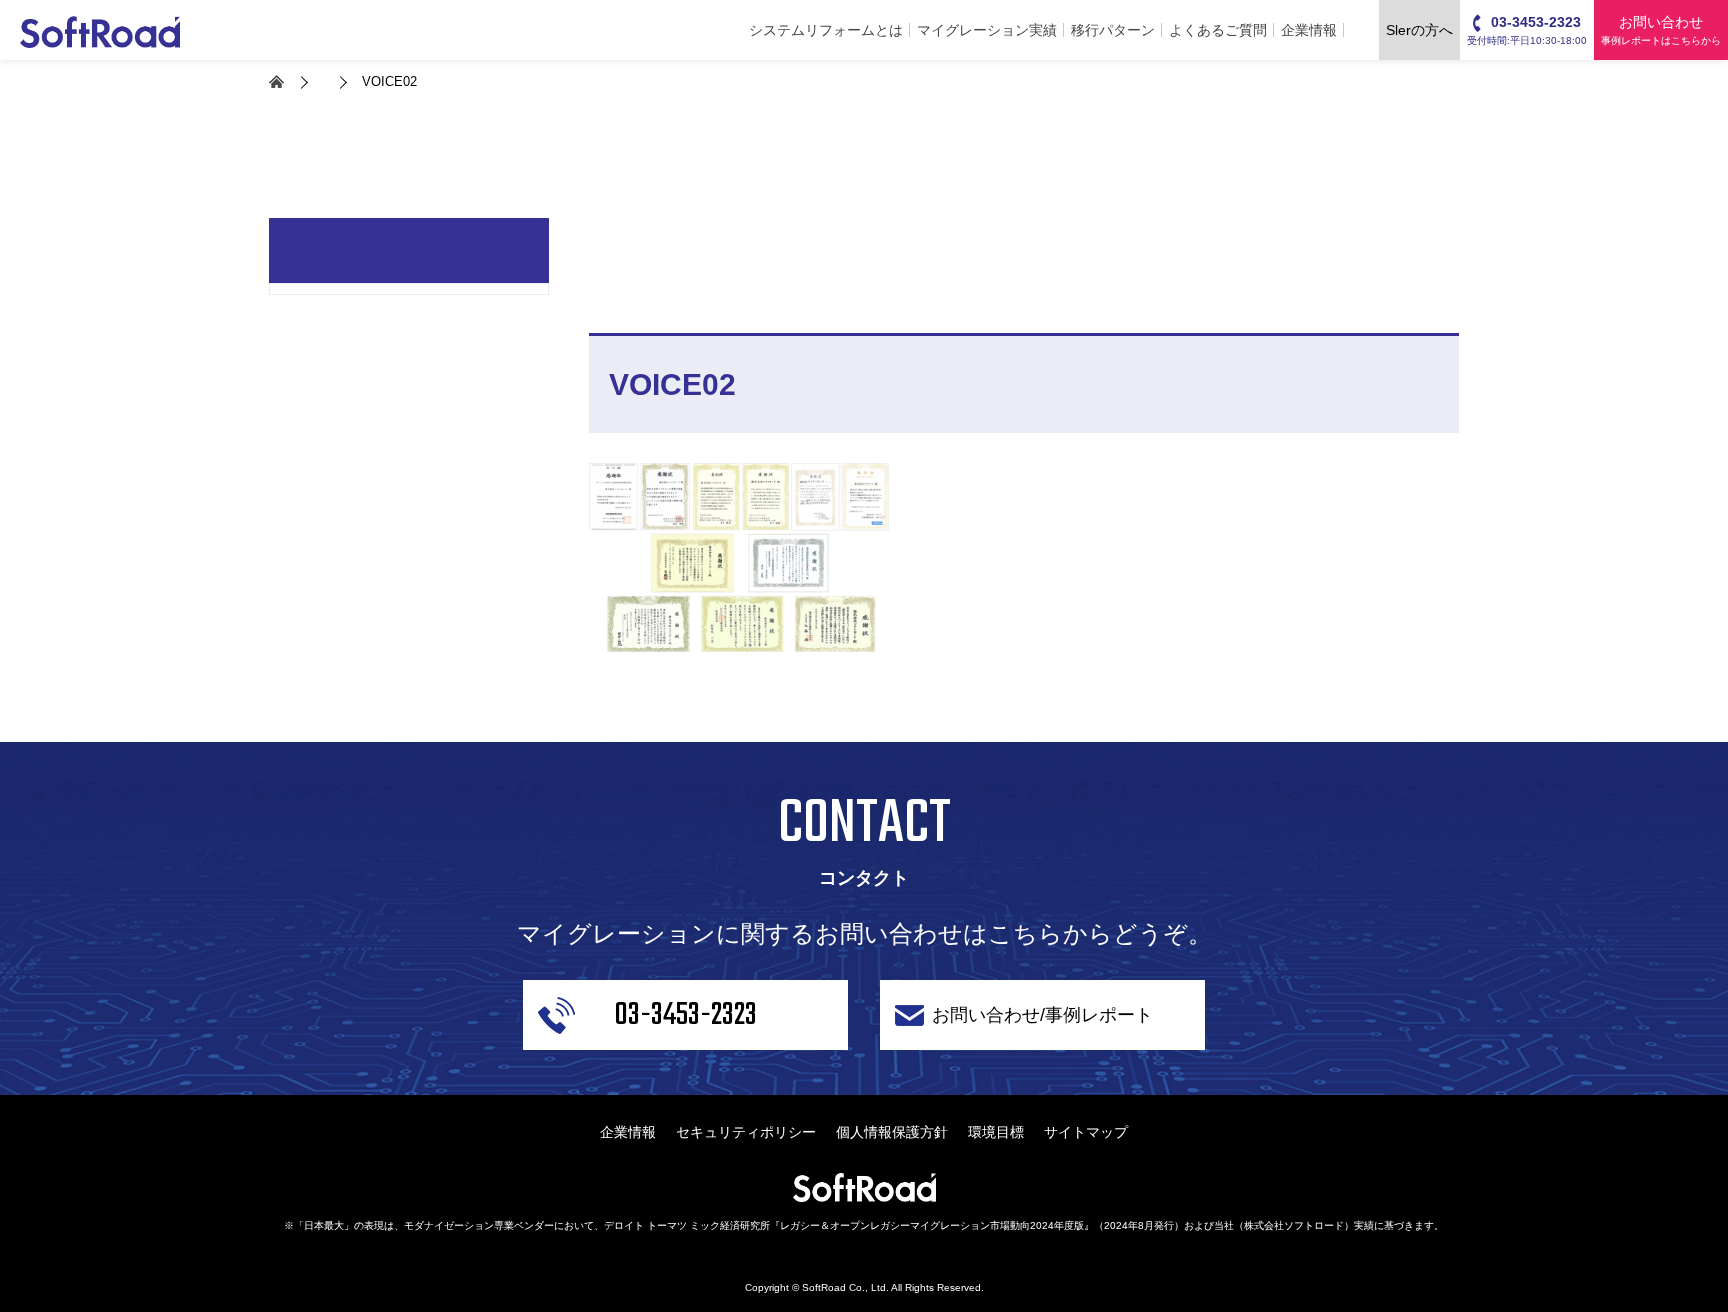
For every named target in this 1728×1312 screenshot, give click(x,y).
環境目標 (996, 1132)
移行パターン (1113, 30)
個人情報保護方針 (892, 1132)
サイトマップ (1086, 1132)
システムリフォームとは (826, 30)
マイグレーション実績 (987, 30)
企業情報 (1309, 30)
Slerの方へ (1419, 30)
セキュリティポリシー (746, 1132)
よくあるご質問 (1218, 30)
